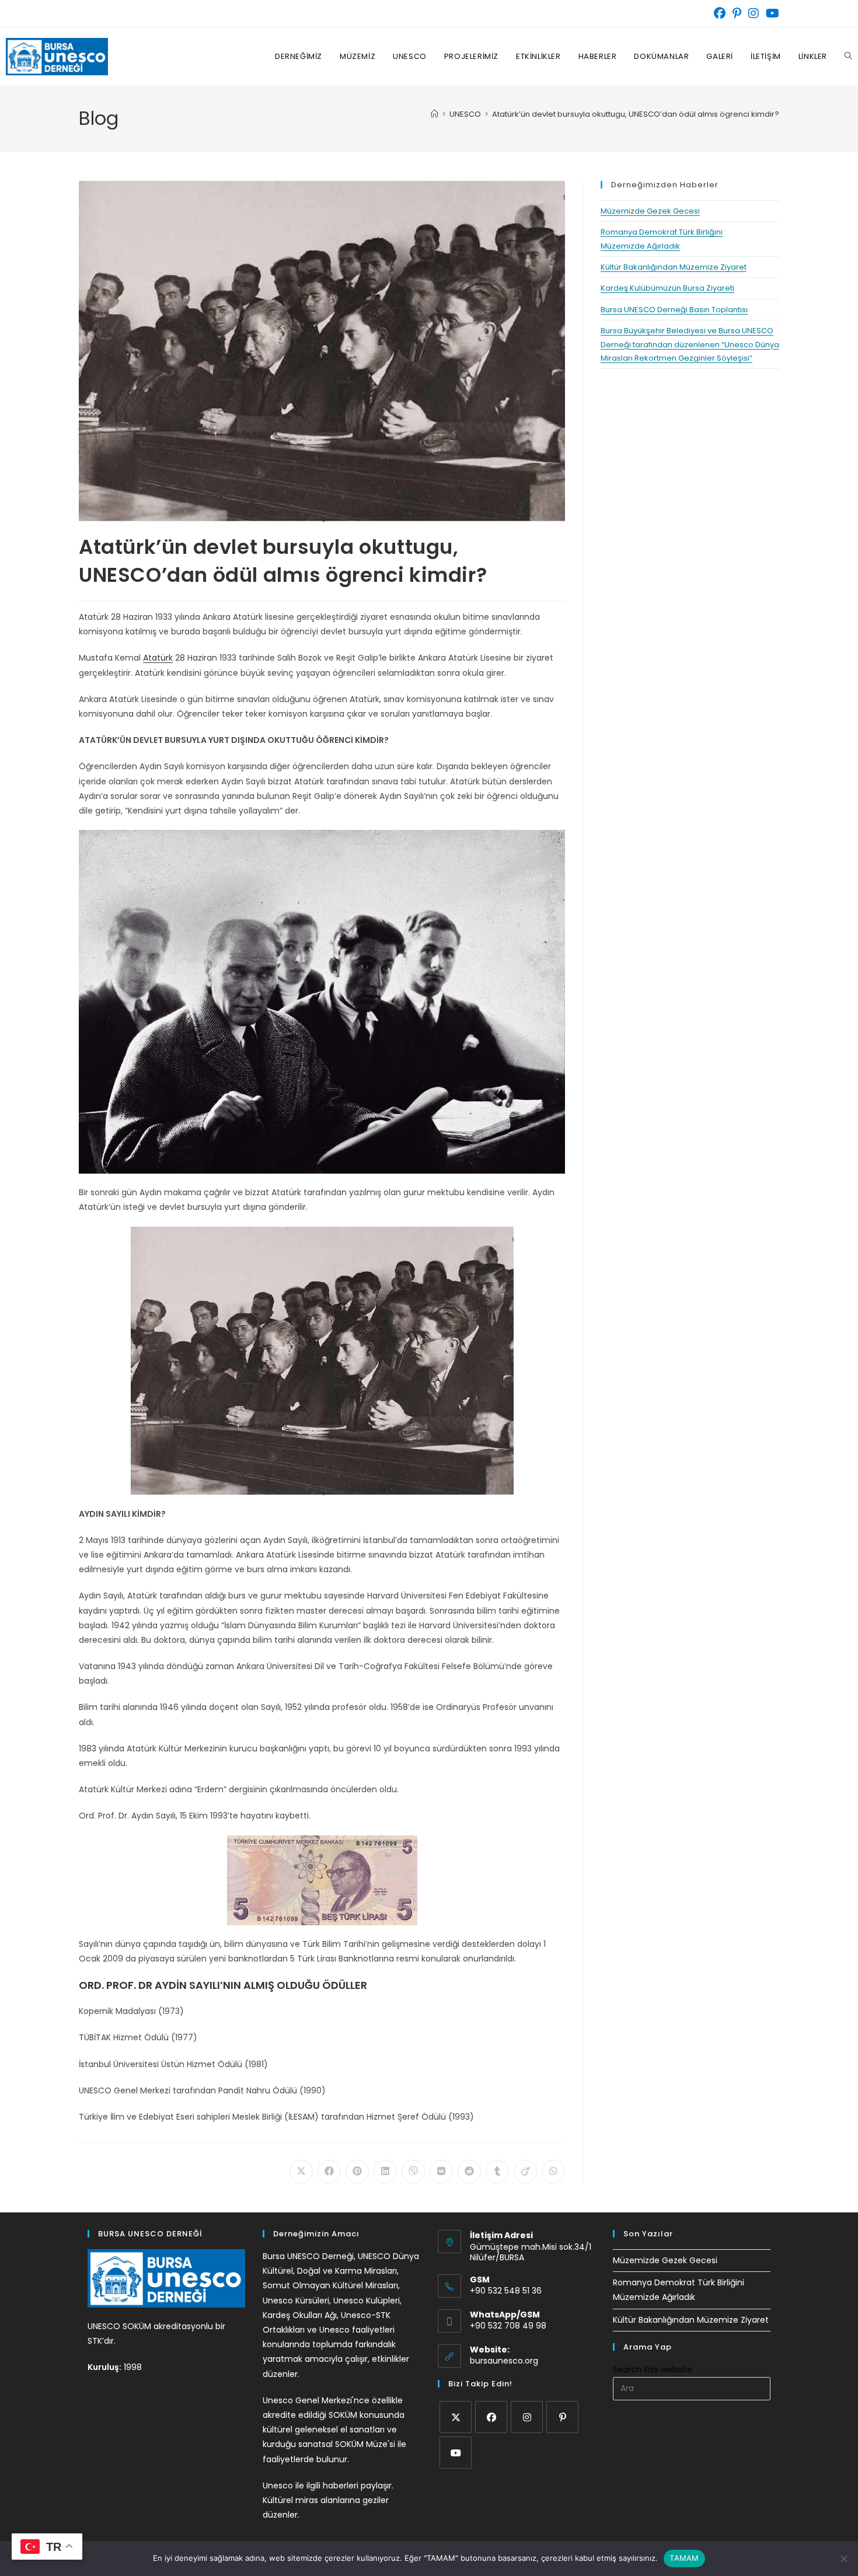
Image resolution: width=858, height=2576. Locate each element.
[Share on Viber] (413, 2172)
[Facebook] (491, 2417)
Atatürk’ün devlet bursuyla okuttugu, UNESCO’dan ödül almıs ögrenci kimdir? (636, 114)
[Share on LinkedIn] (385, 2172)
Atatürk (158, 658)
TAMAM (684, 2558)
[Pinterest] (562, 2417)
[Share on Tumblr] (497, 2172)
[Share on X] (301, 2172)
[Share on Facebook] (329, 2172)
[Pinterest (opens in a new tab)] (737, 13)
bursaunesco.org (504, 2361)
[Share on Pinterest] (357, 2172)
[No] (843, 2558)
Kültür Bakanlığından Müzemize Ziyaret (674, 267)
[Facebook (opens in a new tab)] (720, 13)
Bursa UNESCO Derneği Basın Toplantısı (674, 310)
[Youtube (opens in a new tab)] (771, 13)
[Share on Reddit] (469, 2172)
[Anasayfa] (435, 114)
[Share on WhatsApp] (553, 2172)
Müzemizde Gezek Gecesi (650, 211)
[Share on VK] (441, 2172)
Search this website (653, 2369)
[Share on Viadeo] (525, 2172)
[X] (456, 2417)
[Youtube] (456, 2453)
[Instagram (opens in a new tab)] (754, 13)
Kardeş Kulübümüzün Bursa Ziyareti (667, 288)
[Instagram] (527, 2417)
